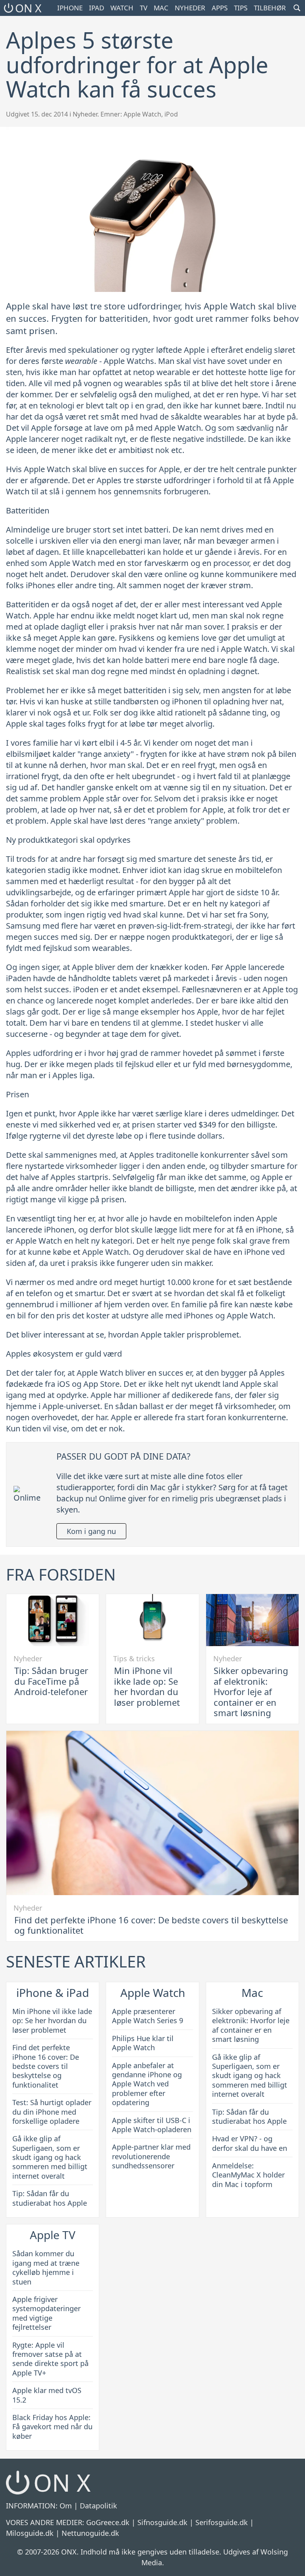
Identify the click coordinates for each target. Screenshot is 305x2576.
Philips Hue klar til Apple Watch (143, 2043)
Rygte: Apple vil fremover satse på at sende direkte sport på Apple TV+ (50, 2359)
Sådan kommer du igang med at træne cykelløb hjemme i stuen (46, 2267)
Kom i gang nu (91, 1531)
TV (144, 8)
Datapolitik (98, 2506)
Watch (122, 8)
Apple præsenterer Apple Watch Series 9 (148, 2016)
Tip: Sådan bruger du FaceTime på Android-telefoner (51, 1681)
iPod (171, 114)
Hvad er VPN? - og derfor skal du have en (250, 2143)
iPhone (70, 8)
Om (66, 2506)
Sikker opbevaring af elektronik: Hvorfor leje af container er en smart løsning (251, 1691)
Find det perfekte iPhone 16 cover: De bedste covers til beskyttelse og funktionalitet (151, 1925)
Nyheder (190, 8)
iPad (97, 8)
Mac (161, 8)
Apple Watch (142, 114)
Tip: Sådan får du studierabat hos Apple (50, 2198)
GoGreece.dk (108, 2522)
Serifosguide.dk (222, 2522)
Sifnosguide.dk (162, 2522)
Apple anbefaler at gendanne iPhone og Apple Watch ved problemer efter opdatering (147, 2084)
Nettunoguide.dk (90, 2533)
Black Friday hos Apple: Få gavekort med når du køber (52, 2427)
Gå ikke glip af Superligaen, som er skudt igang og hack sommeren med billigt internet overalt (50, 2157)
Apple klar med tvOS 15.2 (47, 2395)
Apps (220, 8)
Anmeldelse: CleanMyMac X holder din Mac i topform (248, 2175)
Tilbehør (270, 8)
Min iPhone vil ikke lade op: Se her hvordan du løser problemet (147, 1686)
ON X (28, 8)
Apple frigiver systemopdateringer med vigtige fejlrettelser (46, 2313)
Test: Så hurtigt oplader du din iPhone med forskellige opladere (52, 2112)
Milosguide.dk (30, 2533)
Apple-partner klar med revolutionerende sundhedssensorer (151, 2156)
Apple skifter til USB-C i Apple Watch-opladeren (152, 2125)
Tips (241, 8)
